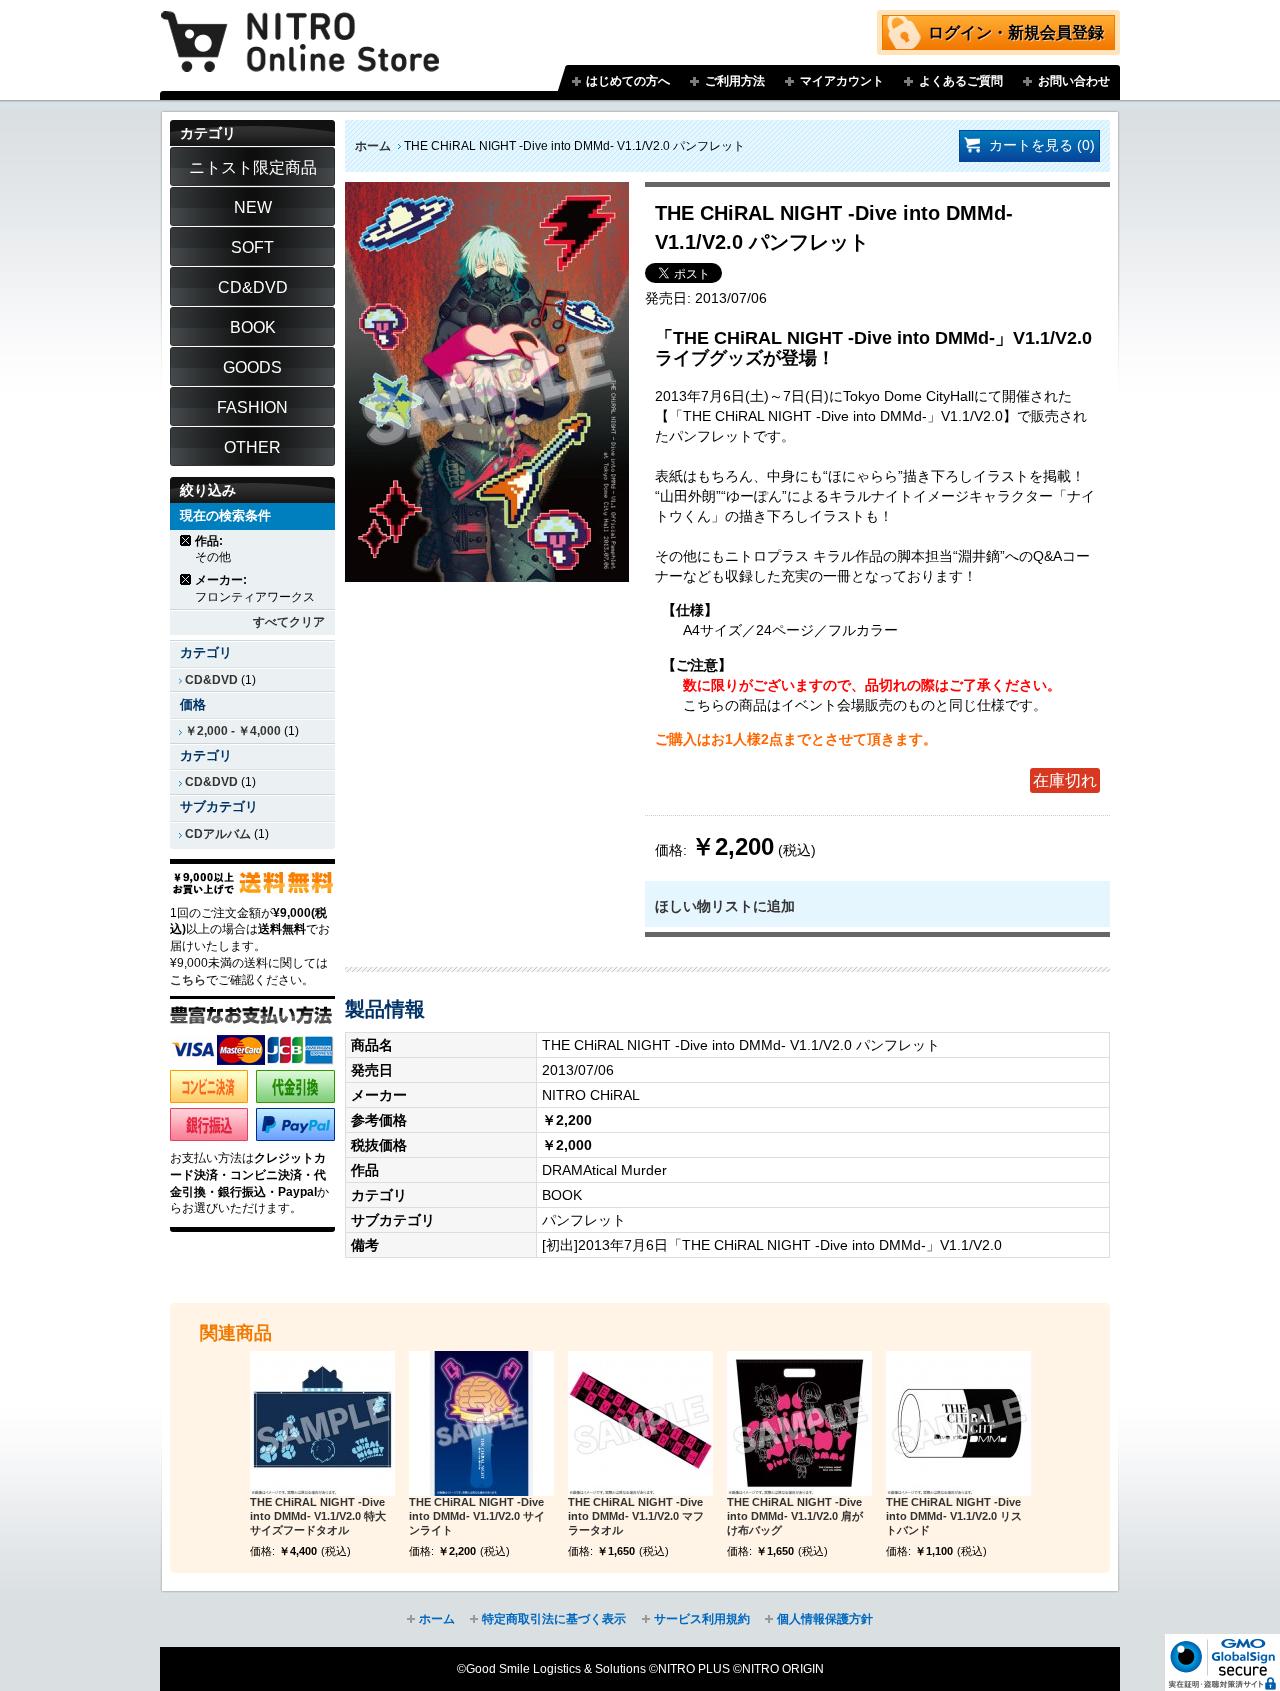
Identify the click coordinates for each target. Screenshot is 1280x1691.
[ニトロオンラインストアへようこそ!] (300, 27)
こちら (188, 980)
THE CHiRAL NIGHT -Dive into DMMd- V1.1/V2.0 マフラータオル (636, 1516)
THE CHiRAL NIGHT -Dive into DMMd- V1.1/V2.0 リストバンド (954, 1516)
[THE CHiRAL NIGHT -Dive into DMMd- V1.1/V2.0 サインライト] (481, 1423)
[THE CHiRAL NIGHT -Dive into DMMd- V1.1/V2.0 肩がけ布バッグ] (799, 1423)
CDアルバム (218, 834)
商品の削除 (186, 540)
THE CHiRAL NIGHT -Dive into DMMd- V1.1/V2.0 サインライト (477, 1516)
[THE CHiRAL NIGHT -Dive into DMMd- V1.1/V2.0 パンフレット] (487, 192)
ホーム (373, 146)
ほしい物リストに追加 (725, 906)
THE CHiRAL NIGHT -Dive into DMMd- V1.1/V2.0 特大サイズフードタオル (318, 1516)
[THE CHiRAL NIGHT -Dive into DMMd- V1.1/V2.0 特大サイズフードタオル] (322, 1423)
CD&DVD (211, 680)
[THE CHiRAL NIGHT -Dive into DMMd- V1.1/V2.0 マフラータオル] (640, 1423)
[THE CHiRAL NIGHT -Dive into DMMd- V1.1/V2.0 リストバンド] (958, 1423)
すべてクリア (289, 622)
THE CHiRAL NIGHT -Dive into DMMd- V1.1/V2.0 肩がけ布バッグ (795, 1516)
